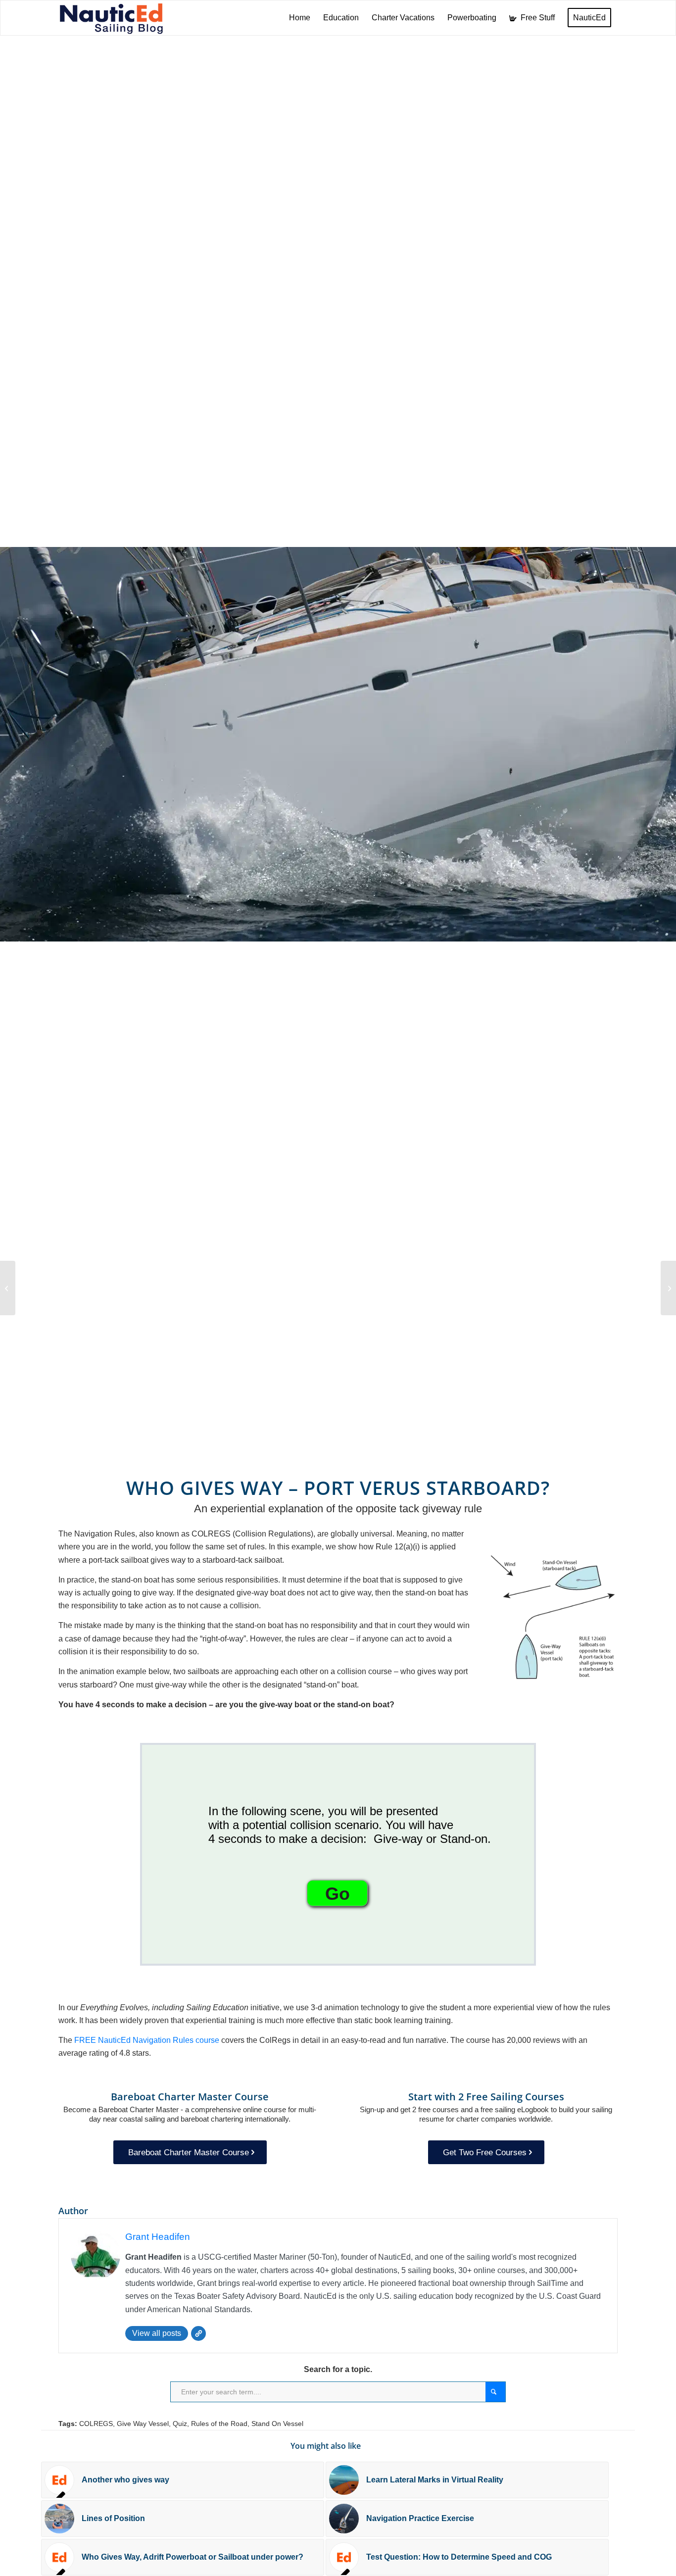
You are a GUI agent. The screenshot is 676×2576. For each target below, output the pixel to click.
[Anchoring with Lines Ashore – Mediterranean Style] (8, 1288)
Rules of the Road (219, 2424)
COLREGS (96, 2424)
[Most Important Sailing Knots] (668, 1288)
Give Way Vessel (143, 2424)
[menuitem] (300, 18)
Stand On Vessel (277, 2424)
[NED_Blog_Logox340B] (111, 18)
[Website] (198, 2333)
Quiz (180, 2424)
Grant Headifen (158, 2237)
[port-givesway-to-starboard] (554, 1620)
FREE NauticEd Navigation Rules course (147, 2040)
